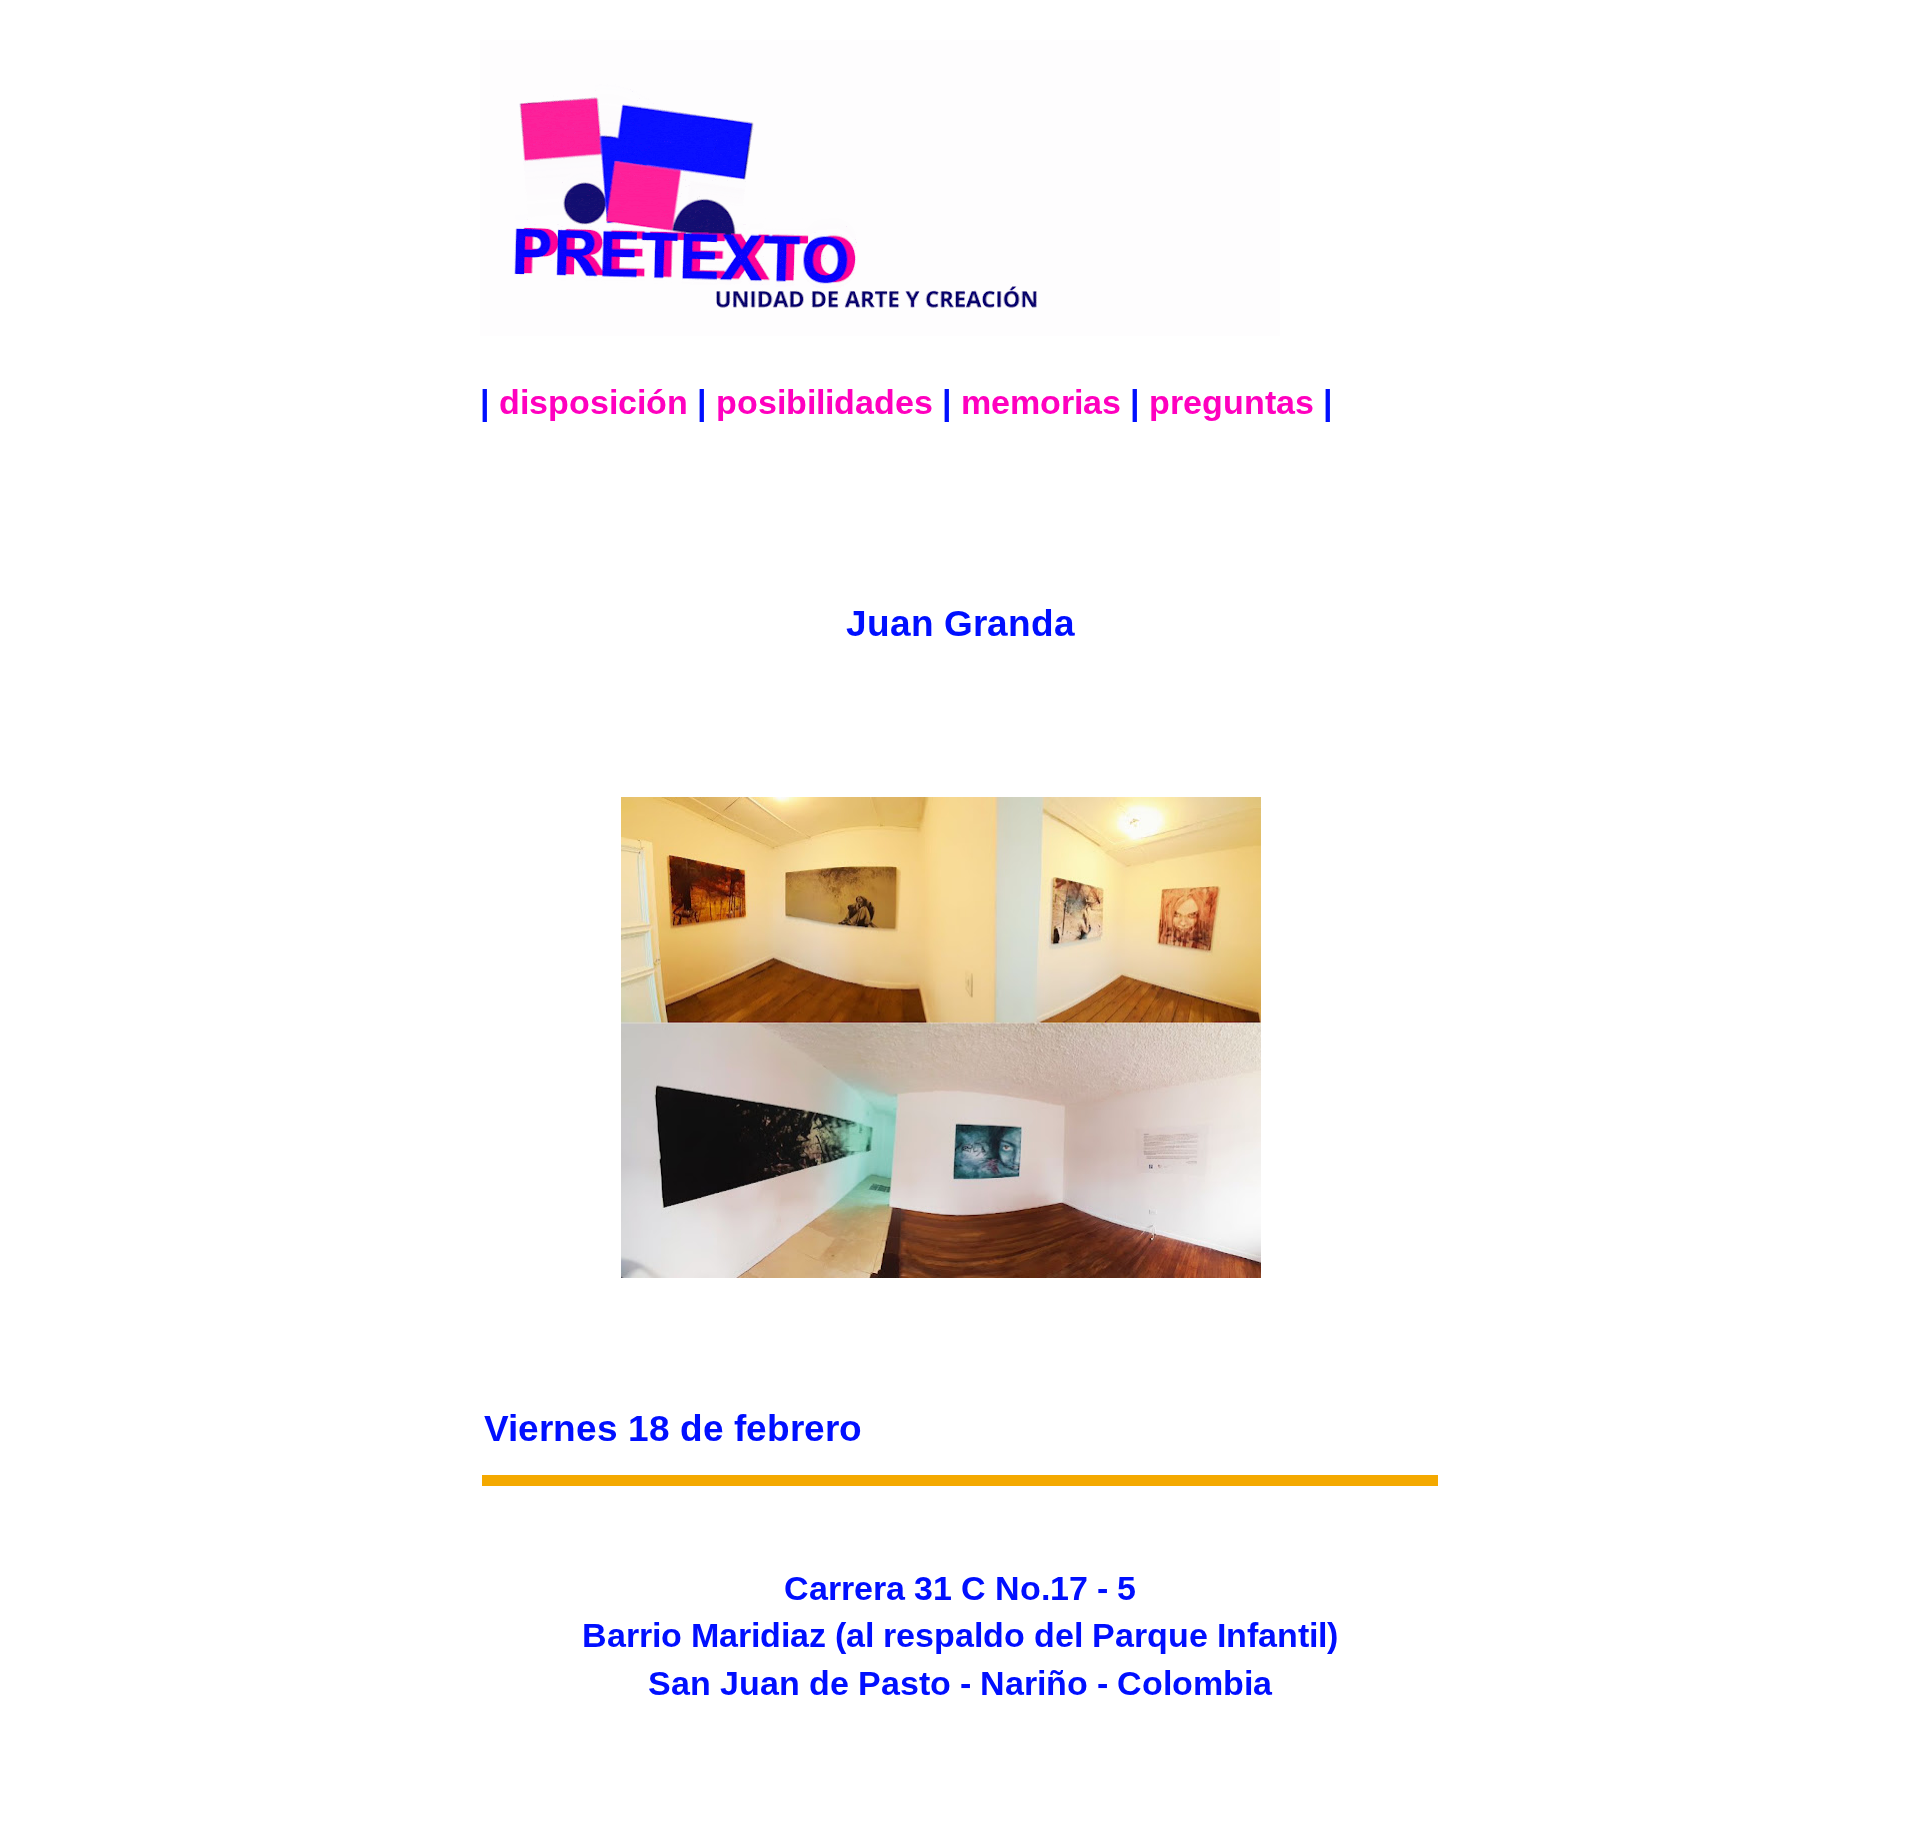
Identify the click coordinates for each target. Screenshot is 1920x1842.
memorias (1041, 402)
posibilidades (824, 402)
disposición (593, 402)
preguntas (1231, 402)
